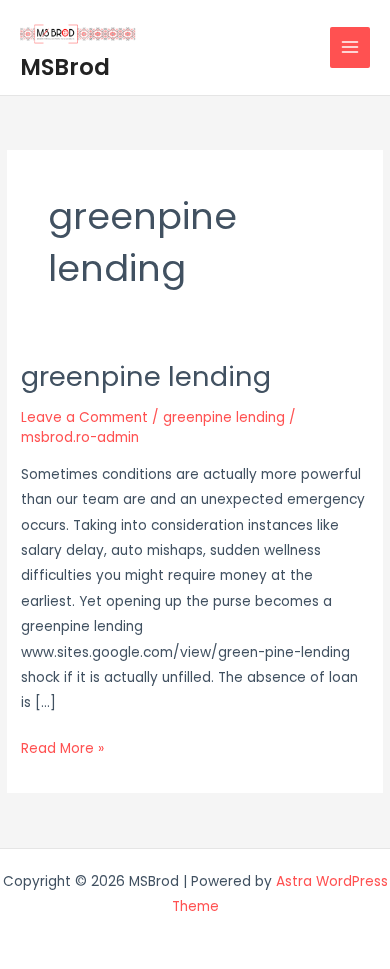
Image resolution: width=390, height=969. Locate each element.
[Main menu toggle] (350, 47)
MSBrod (65, 67)
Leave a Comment (84, 417)
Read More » (62, 749)
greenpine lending (146, 376)
